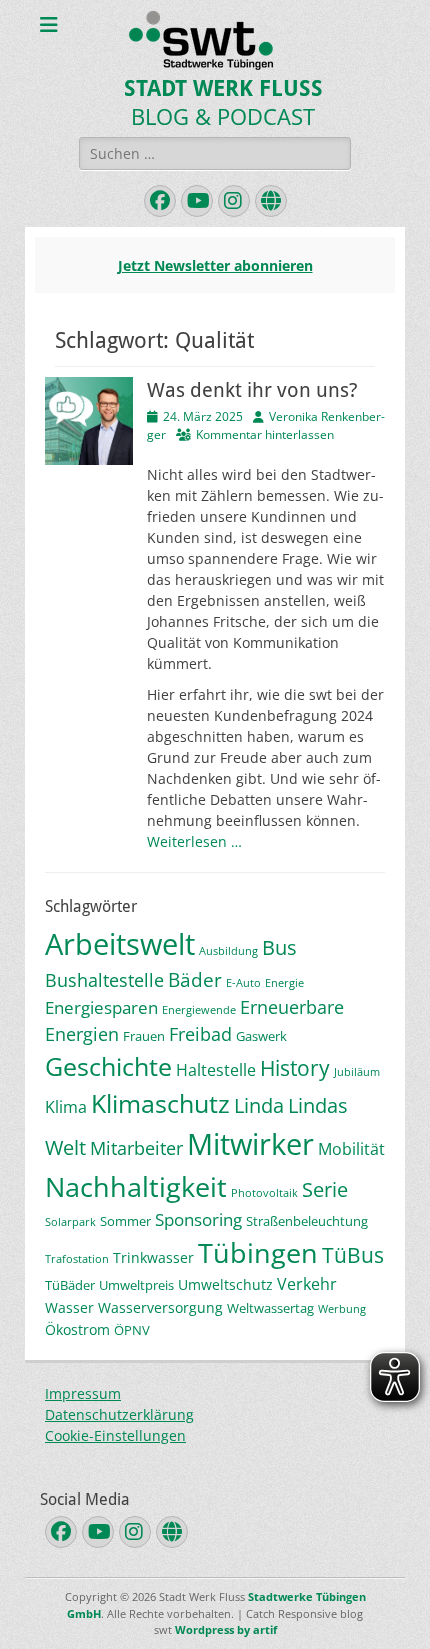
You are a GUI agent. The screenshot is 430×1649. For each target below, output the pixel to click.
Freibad (200, 1034)
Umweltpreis (136, 1285)
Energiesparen (101, 1007)
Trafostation (77, 1259)
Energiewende (199, 1010)
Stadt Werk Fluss (223, 88)
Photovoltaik (264, 1193)
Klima (66, 1107)
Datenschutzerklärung (119, 1414)
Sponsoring (198, 1219)
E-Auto (243, 983)
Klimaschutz (160, 1103)
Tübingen (258, 1252)
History (295, 1067)
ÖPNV (132, 1330)
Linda (259, 1105)
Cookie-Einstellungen (115, 1435)
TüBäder (70, 1285)
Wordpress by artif (226, 1629)
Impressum (83, 1393)
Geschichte (108, 1066)
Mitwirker (250, 1144)
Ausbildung (228, 951)
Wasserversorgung (160, 1307)
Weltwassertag (270, 1308)
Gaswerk (261, 1036)
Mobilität (351, 1149)
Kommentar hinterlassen (265, 434)
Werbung (342, 1309)
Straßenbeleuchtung (307, 1221)
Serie (325, 1189)
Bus (279, 947)
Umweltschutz (225, 1284)
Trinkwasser (153, 1257)
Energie (284, 983)
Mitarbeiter (136, 1148)
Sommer (125, 1221)
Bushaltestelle (104, 980)
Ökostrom (77, 1329)
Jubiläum (357, 1072)
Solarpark (70, 1222)
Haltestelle (216, 1070)
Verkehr (307, 1284)
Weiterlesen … (194, 841)
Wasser (69, 1307)
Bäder (195, 980)
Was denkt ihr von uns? (252, 390)
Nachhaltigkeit (136, 1186)
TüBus (353, 1254)
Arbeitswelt (120, 943)
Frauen (144, 1036)
